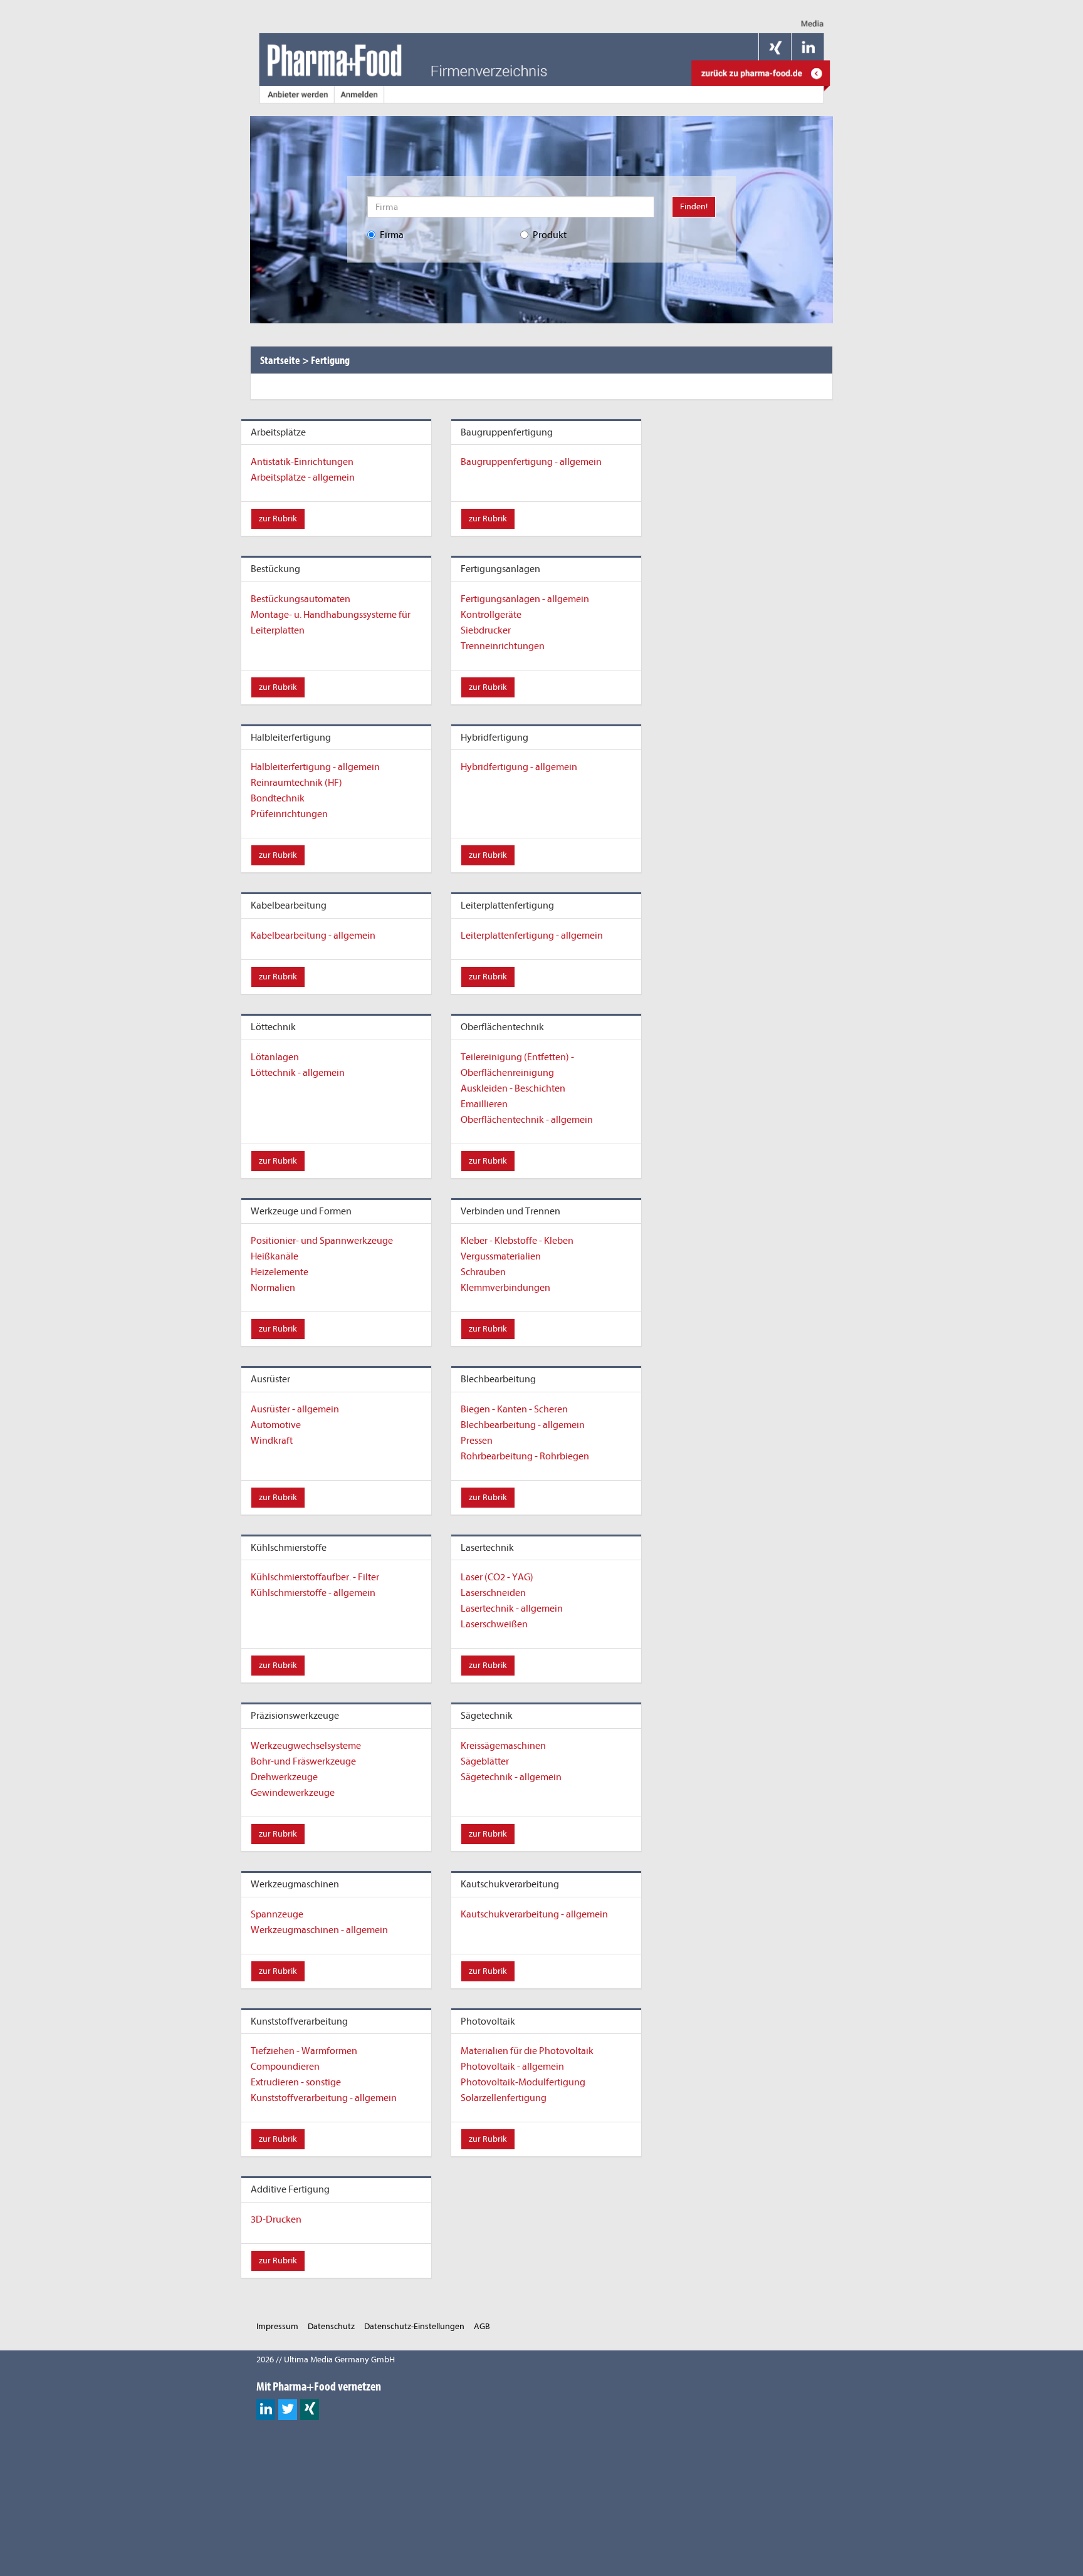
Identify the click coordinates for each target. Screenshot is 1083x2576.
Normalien (273, 1288)
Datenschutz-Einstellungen (414, 2326)
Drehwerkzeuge (284, 1777)
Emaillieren (484, 1104)
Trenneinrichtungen (503, 646)
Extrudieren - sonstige (296, 2082)
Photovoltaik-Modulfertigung (523, 2082)
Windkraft (272, 1441)
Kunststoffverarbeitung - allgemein (324, 2098)
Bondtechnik (278, 798)
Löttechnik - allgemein (298, 1073)
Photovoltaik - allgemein (512, 2067)
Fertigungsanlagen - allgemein (525, 599)
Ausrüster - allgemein (295, 1409)
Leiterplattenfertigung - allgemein (532, 936)
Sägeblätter (485, 1761)
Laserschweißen (494, 1624)
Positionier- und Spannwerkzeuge (322, 1241)
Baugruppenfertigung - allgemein (531, 462)
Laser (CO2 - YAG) (497, 1577)
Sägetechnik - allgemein (511, 1777)
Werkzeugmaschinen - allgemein (319, 1930)
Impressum (277, 2326)
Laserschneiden (493, 1593)
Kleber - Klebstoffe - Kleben (517, 1241)
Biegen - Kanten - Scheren (514, 1409)
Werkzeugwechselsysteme (306, 1746)
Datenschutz (331, 2326)
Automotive (276, 1425)
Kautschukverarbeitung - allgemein (534, 1914)
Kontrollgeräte (491, 615)
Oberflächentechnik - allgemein (527, 1120)
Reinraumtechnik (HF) (296, 783)
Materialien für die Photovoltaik (527, 2051)
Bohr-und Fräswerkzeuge (303, 1761)
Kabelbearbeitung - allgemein (313, 936)
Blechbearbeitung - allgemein (523, 1425)
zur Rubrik (278, 519)
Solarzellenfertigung (504, 2098)
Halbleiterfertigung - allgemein (315, 767)
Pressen (477, 1441)
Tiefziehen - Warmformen (304, 2051)
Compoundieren (285, 2067)
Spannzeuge (277, 1914)
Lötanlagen (275, 1057)
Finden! (694, 206)
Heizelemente (280, 1272)
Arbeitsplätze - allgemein (303, 477)
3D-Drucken (276, 2219)
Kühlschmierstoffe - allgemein (313, 1593)
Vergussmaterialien (501, 1256)
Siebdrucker (486, 630)
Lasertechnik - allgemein (512, 1609)
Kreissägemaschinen (503, 1746)
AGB (482, 2326)
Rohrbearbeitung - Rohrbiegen (525, 1456)
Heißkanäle (275, 1256)
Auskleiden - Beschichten (513, 1088)
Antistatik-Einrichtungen (302, 462)
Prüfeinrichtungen (289, 814)
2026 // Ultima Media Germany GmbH (326, 2360)
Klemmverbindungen (505, 1288)
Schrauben (483, 1272)
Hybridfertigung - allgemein (519, 767)
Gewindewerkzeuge (293, 1793)
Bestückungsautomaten (301, 599)
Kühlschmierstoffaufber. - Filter (315, 1577)
